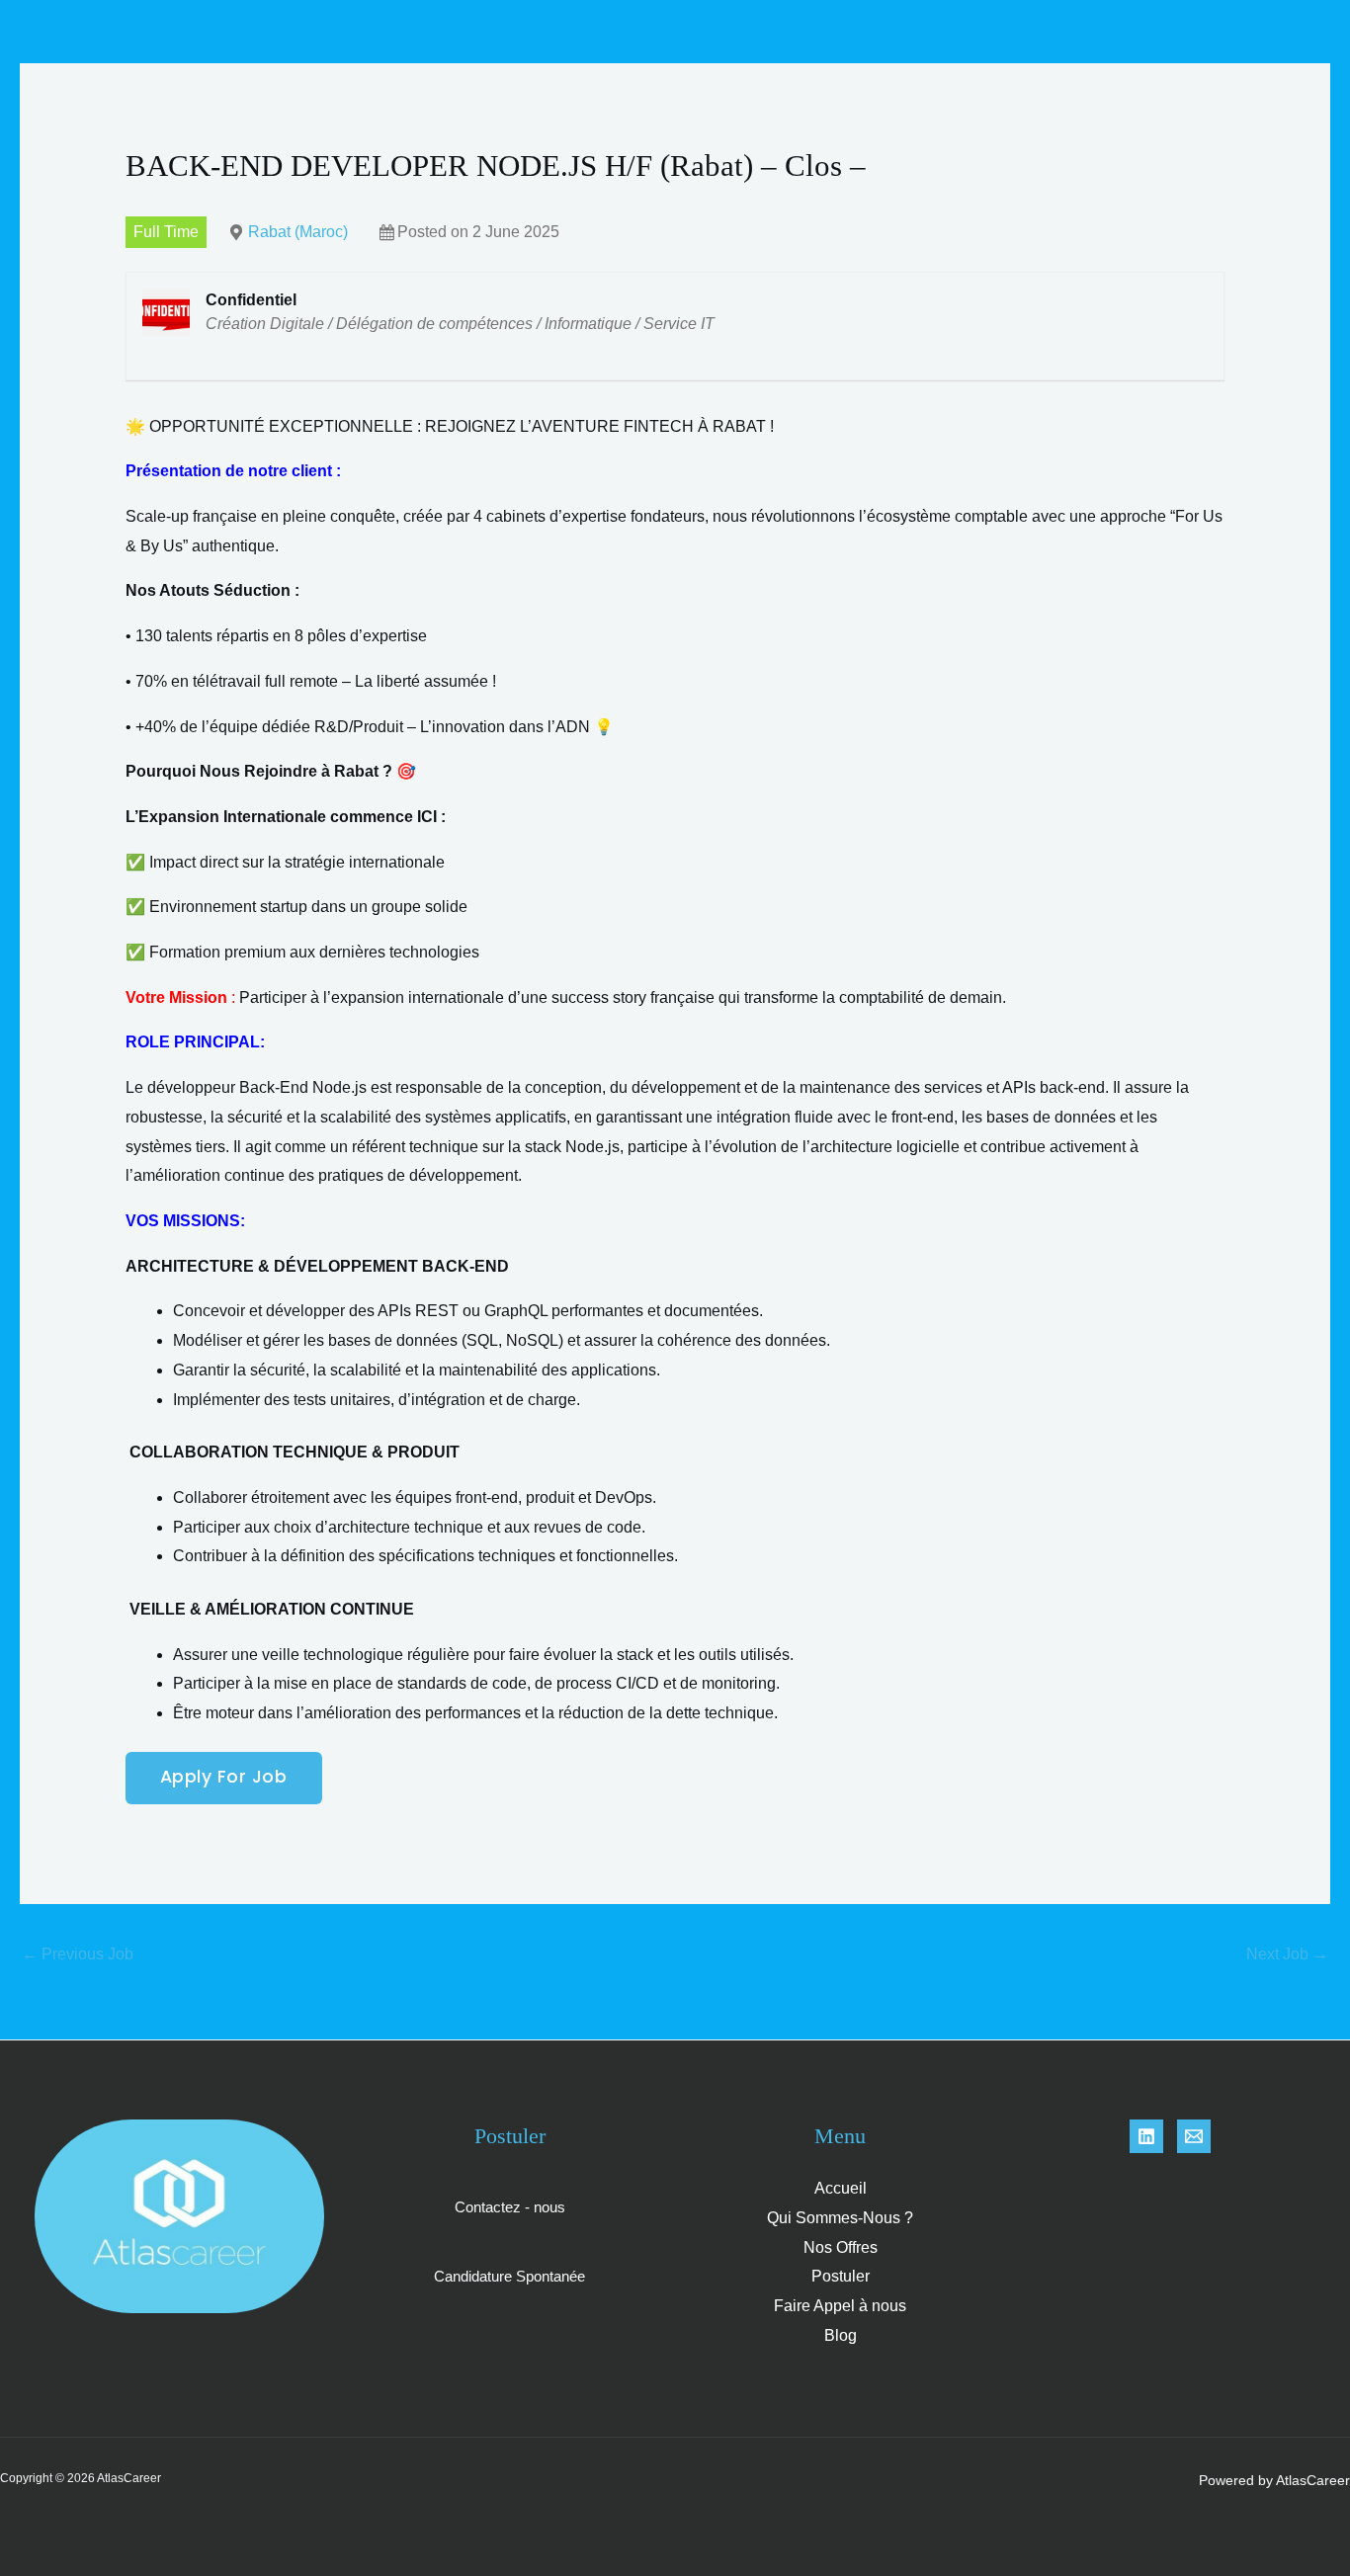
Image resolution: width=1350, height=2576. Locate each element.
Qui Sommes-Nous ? (840, 2218)
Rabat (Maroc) (298, 232)
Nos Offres (841, 2247)
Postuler (841, 2276)
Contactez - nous (510, 2207)
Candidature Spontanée (509, 2276)
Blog (841, 2335)
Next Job (1287, 1954)
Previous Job (78, 1954)
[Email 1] (1194, 2136)
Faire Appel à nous (840, 2306)
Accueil (841, 2188)
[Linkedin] (1146, 2136)
